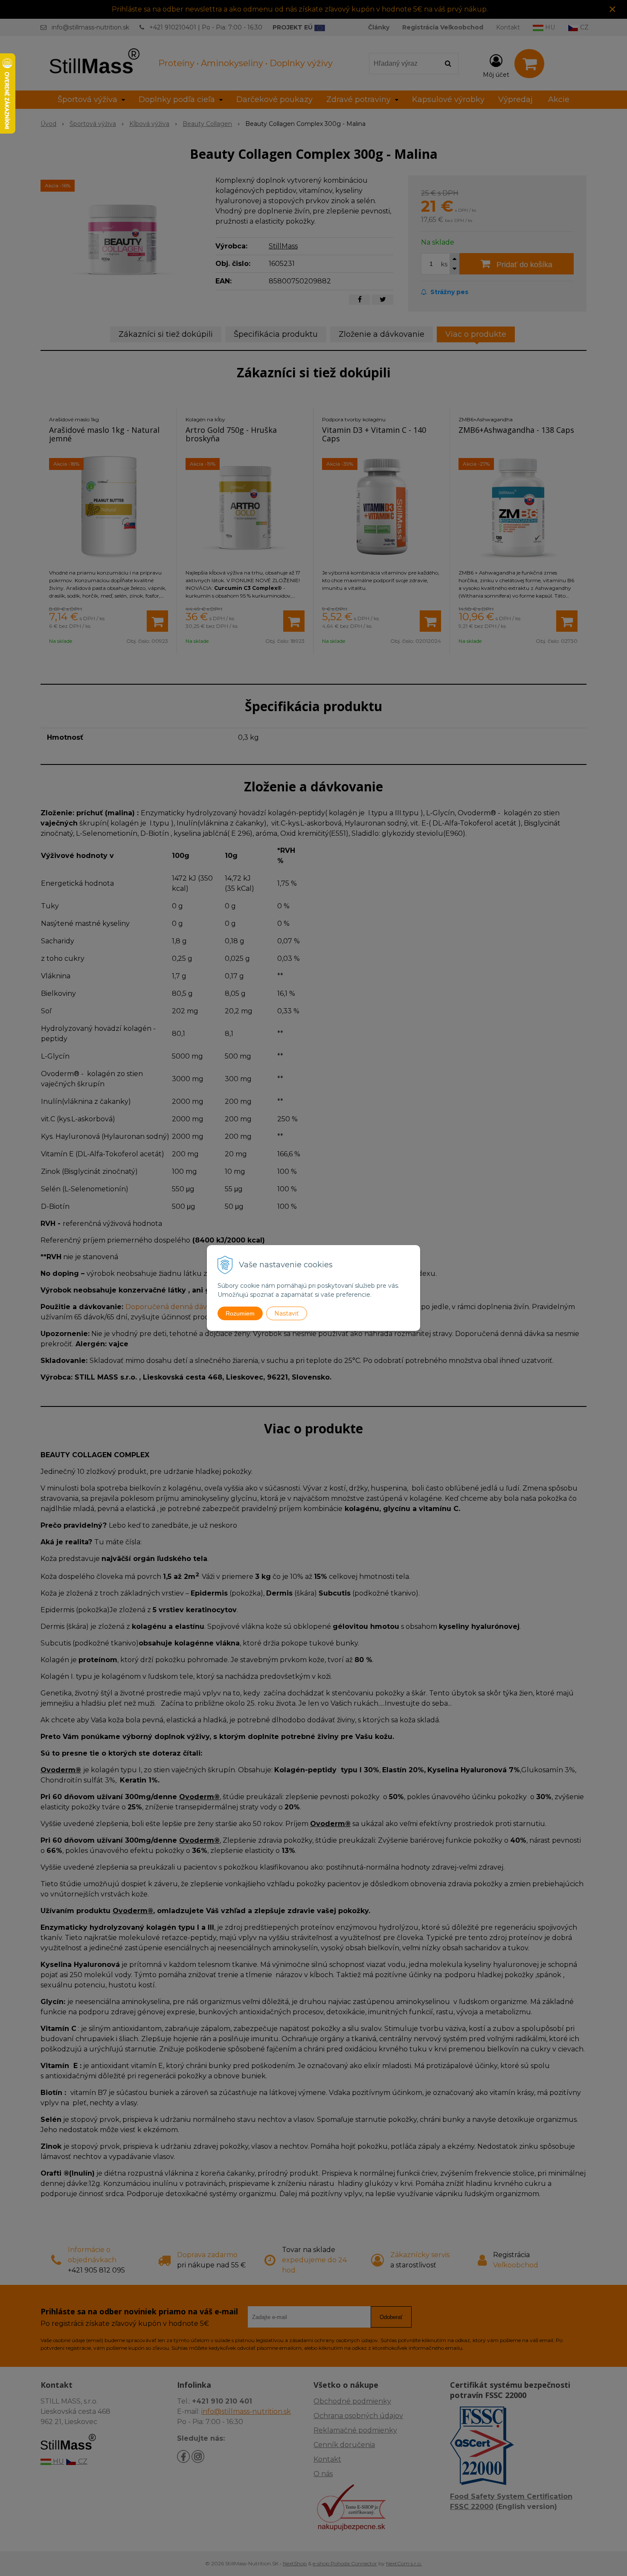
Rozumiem (240, 1313)
